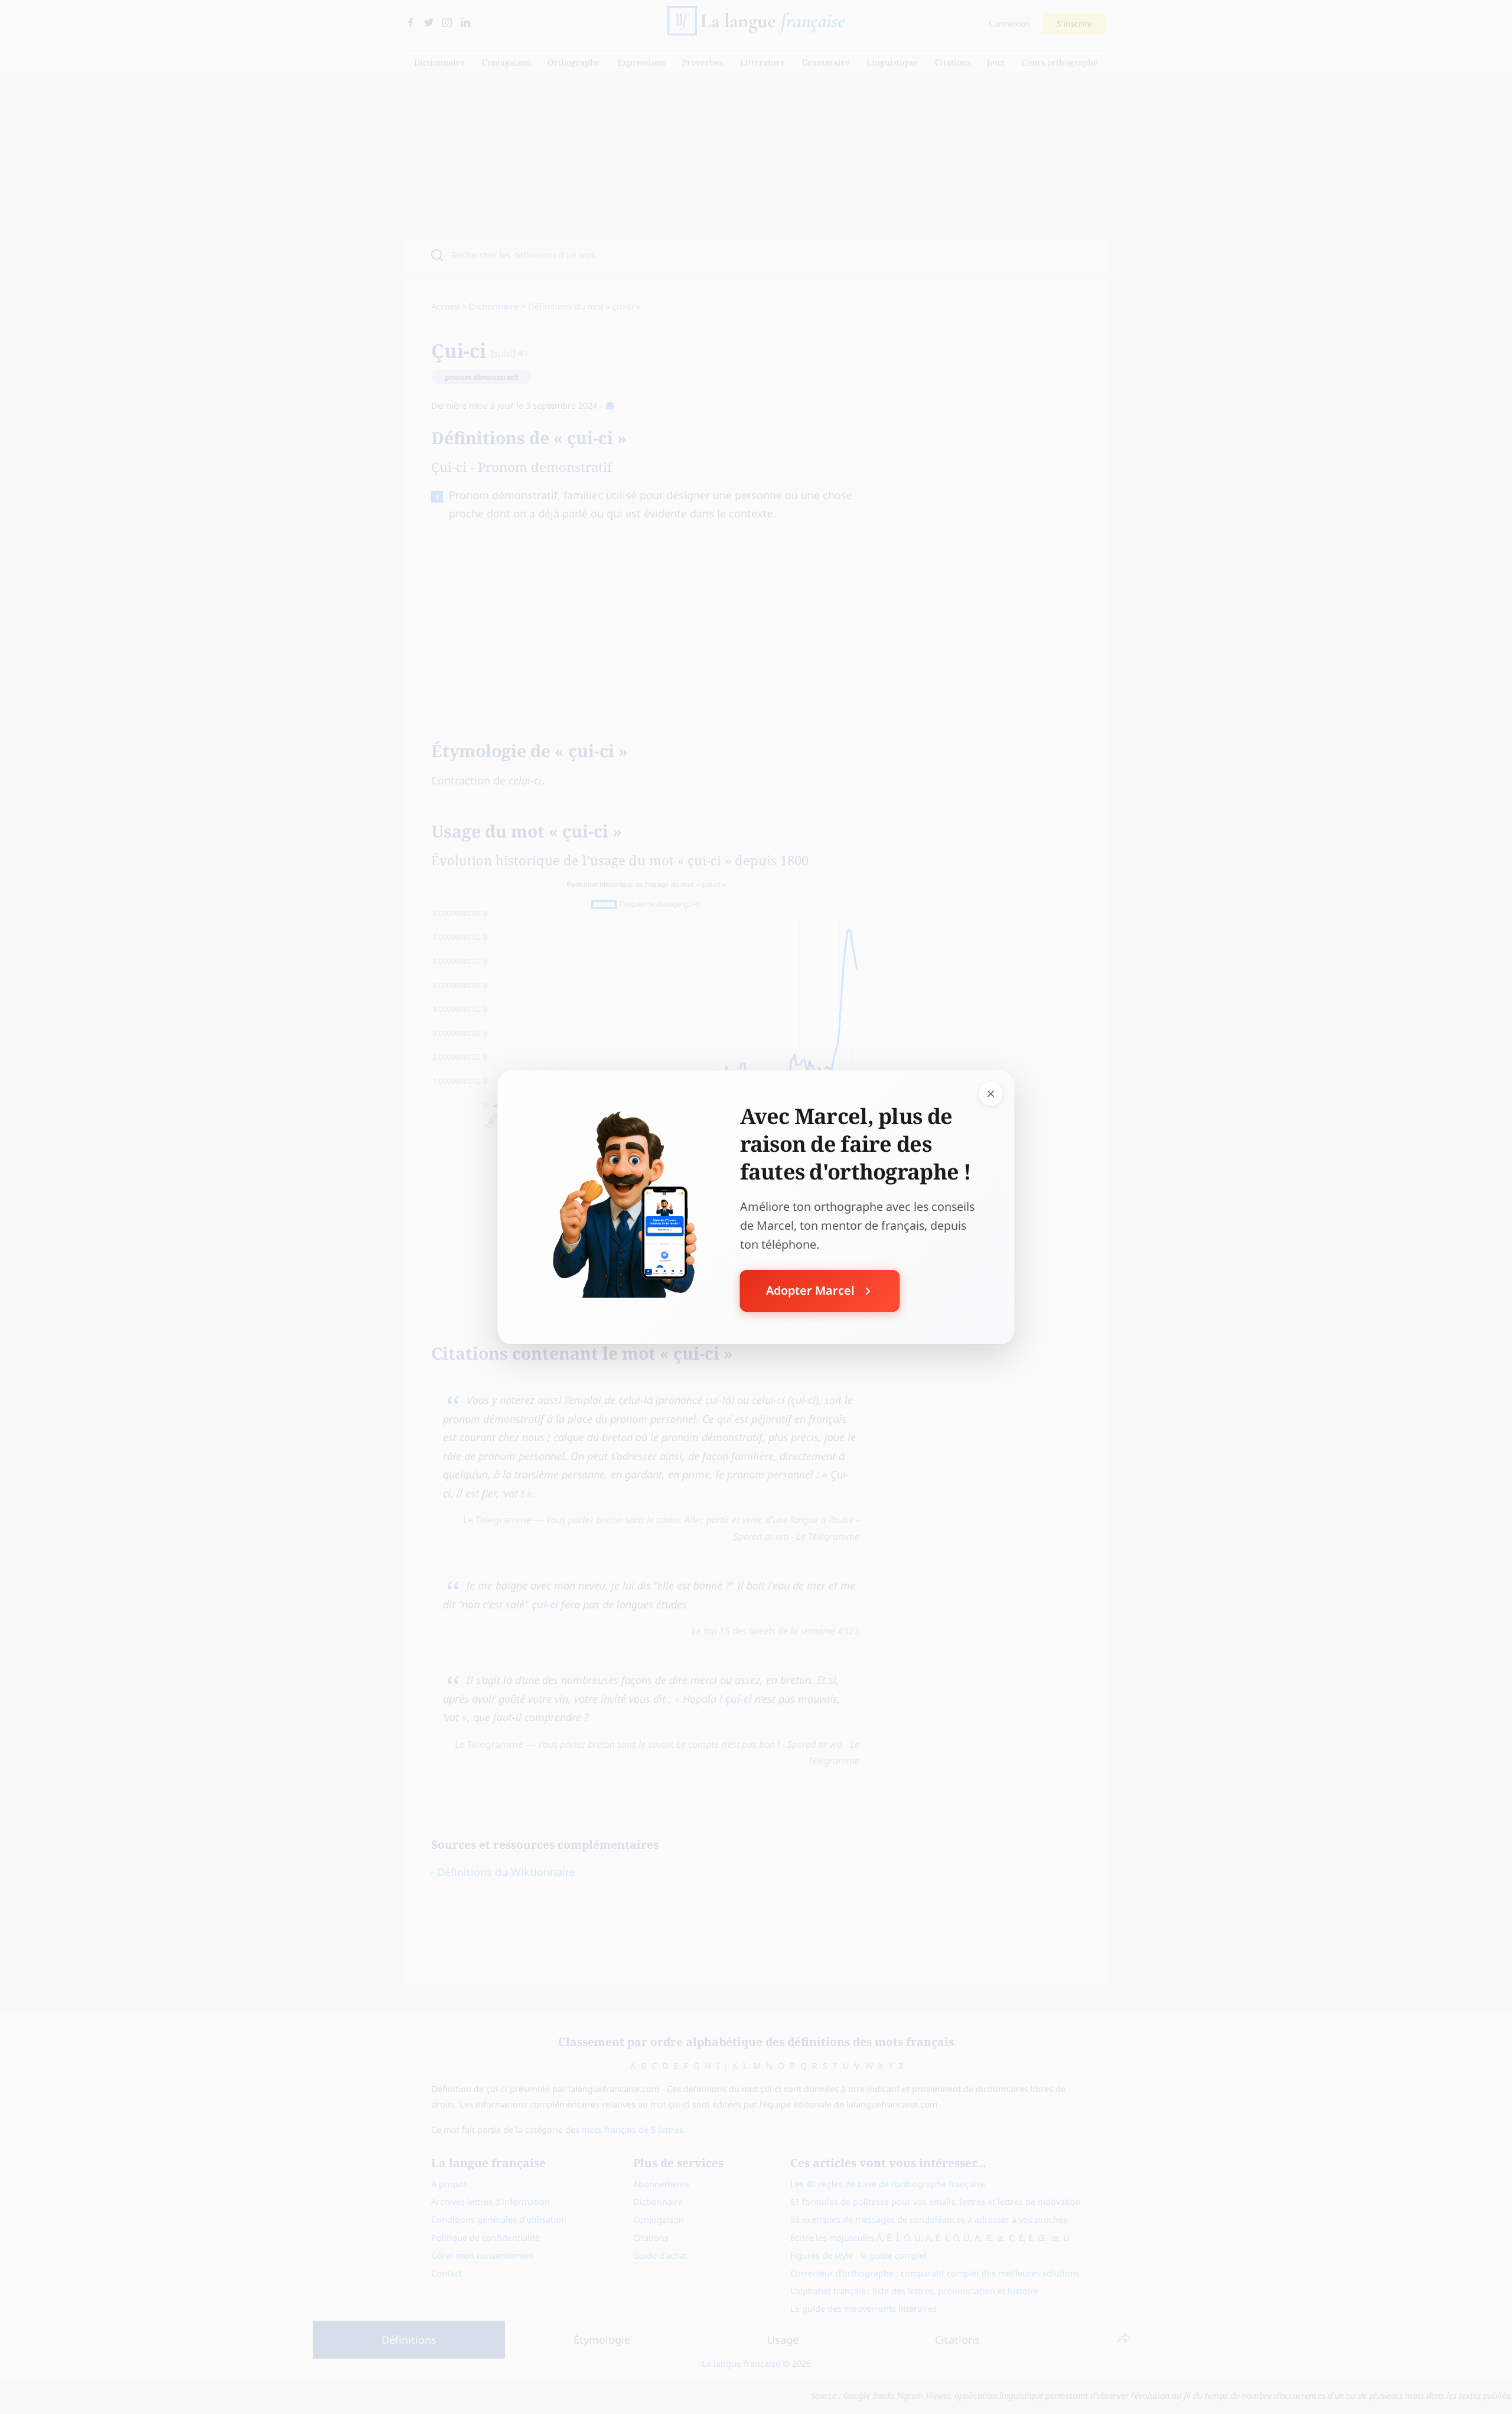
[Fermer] (991, 1093)
